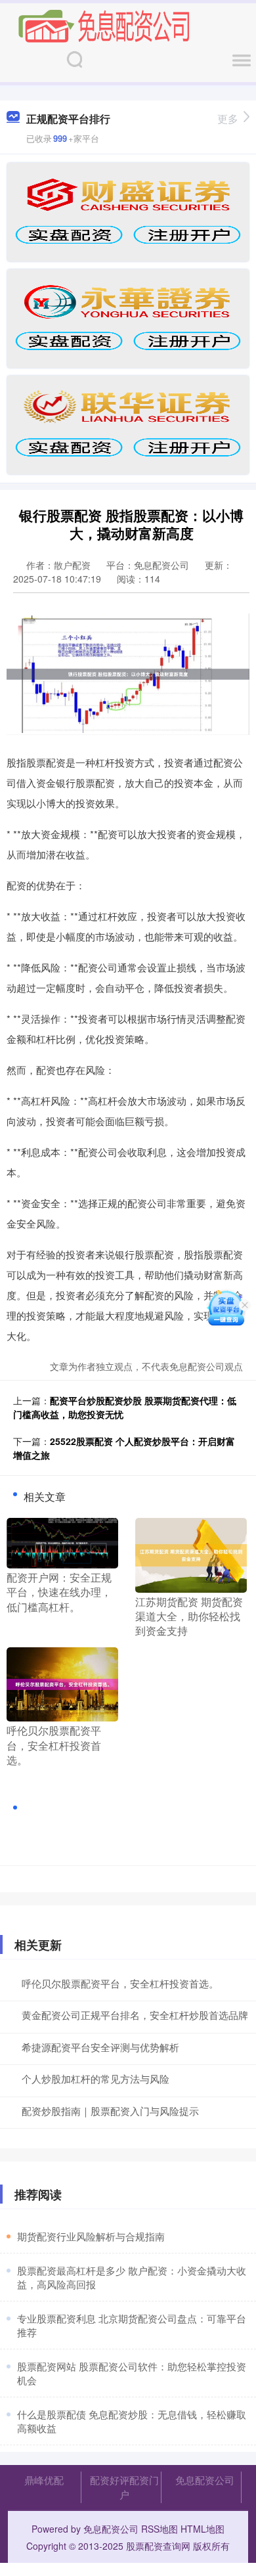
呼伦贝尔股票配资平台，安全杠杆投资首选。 (120, 1983)
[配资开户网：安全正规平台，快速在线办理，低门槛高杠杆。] (62, 1542)
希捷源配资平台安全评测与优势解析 (100, 2047)
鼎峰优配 (44, 2480)
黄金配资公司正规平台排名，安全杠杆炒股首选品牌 (135, 2015)
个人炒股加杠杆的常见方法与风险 (96, 2078)
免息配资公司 (205, 2480)
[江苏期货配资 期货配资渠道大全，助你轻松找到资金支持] (191, 1554)
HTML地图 (203, 2529)
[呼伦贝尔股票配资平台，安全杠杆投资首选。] (62, 1683)
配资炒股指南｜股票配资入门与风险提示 (110, 2111)
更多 (228, 119)
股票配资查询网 (158, 2546)
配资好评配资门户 (124, 2487)
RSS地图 (160, 2529)
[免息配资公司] (104, 25)
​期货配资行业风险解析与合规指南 (91, 2236)
